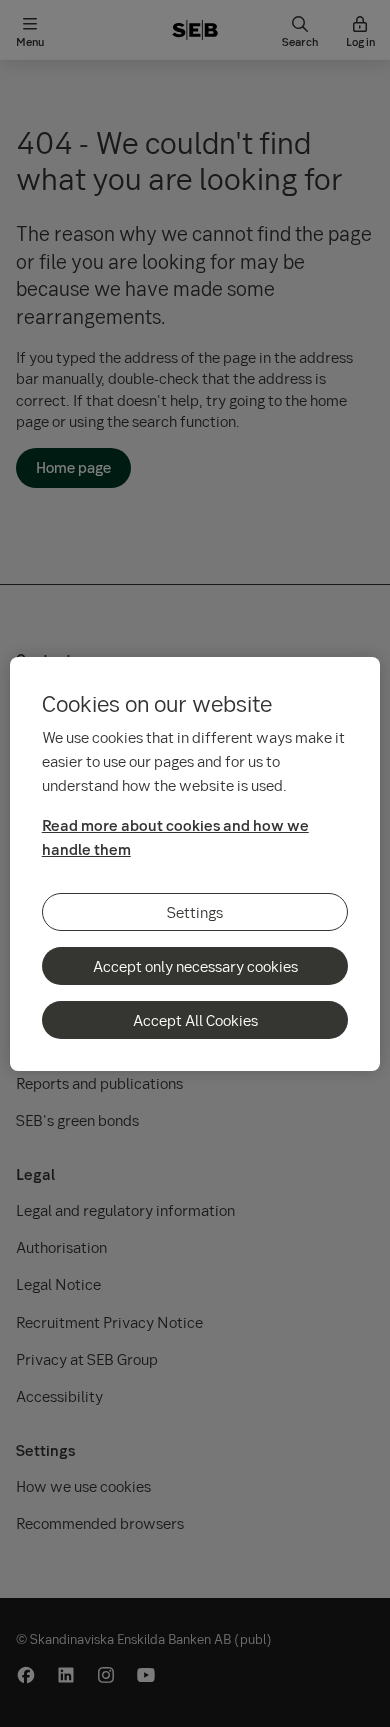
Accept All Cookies (195, 1020)
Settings (195, 912)
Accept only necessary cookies (195, 966)
